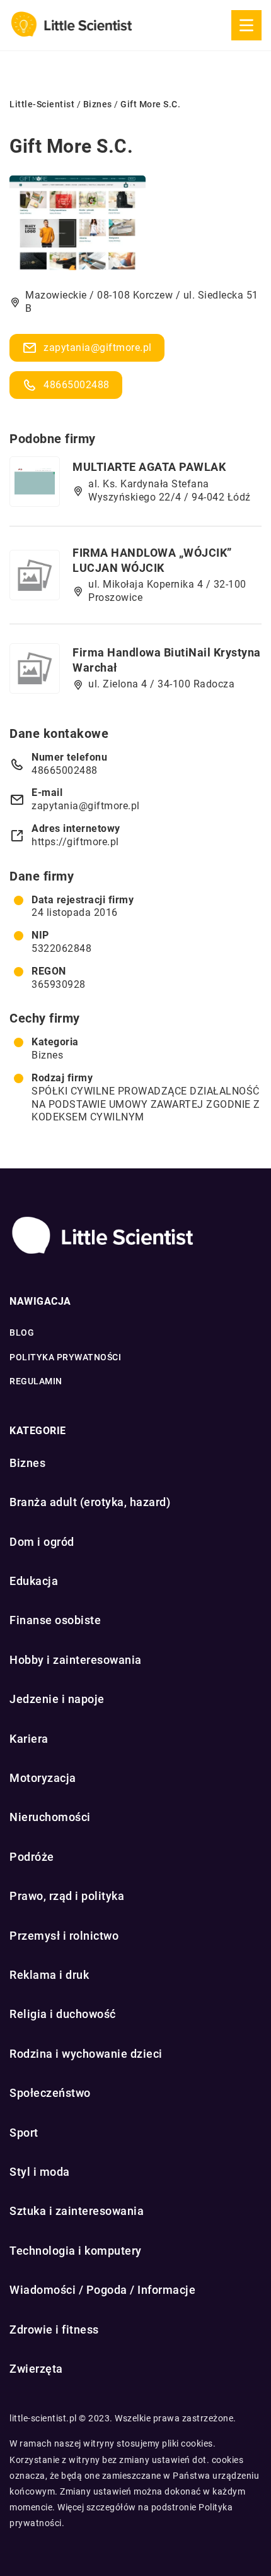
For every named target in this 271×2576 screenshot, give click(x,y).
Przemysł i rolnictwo (64, 1936)
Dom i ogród (42, 1542)
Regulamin (36, 1381)
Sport (24, 2133)
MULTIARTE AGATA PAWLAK (149, 467)
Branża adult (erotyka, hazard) (90, 1502)
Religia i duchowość (63, 2014)
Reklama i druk (49, 1975)
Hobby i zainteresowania (76, 1660)
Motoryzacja (43, 1778)
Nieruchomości (50, 1817)
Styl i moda (40, 2172)
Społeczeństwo (50, 2093)
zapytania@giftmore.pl (98, 347)
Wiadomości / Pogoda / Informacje (102, 2290)
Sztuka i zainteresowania (77, 2211)
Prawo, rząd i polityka (67, 1896)
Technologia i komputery (76, 2251)
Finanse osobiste (55, 1620)
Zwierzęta (36, 2369)
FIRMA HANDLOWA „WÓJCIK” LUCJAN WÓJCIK (152, 560)
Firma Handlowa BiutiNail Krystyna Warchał (167, 660)
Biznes (47, 1055)
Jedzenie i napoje (57, 1699)
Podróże (32, 1857)
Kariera (29, 1739)
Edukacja (34, 1581)
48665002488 (77, 385)
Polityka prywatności (65, 1357)
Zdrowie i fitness (54, 2330)
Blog (22, 1333)
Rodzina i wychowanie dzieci (86, 2054)
